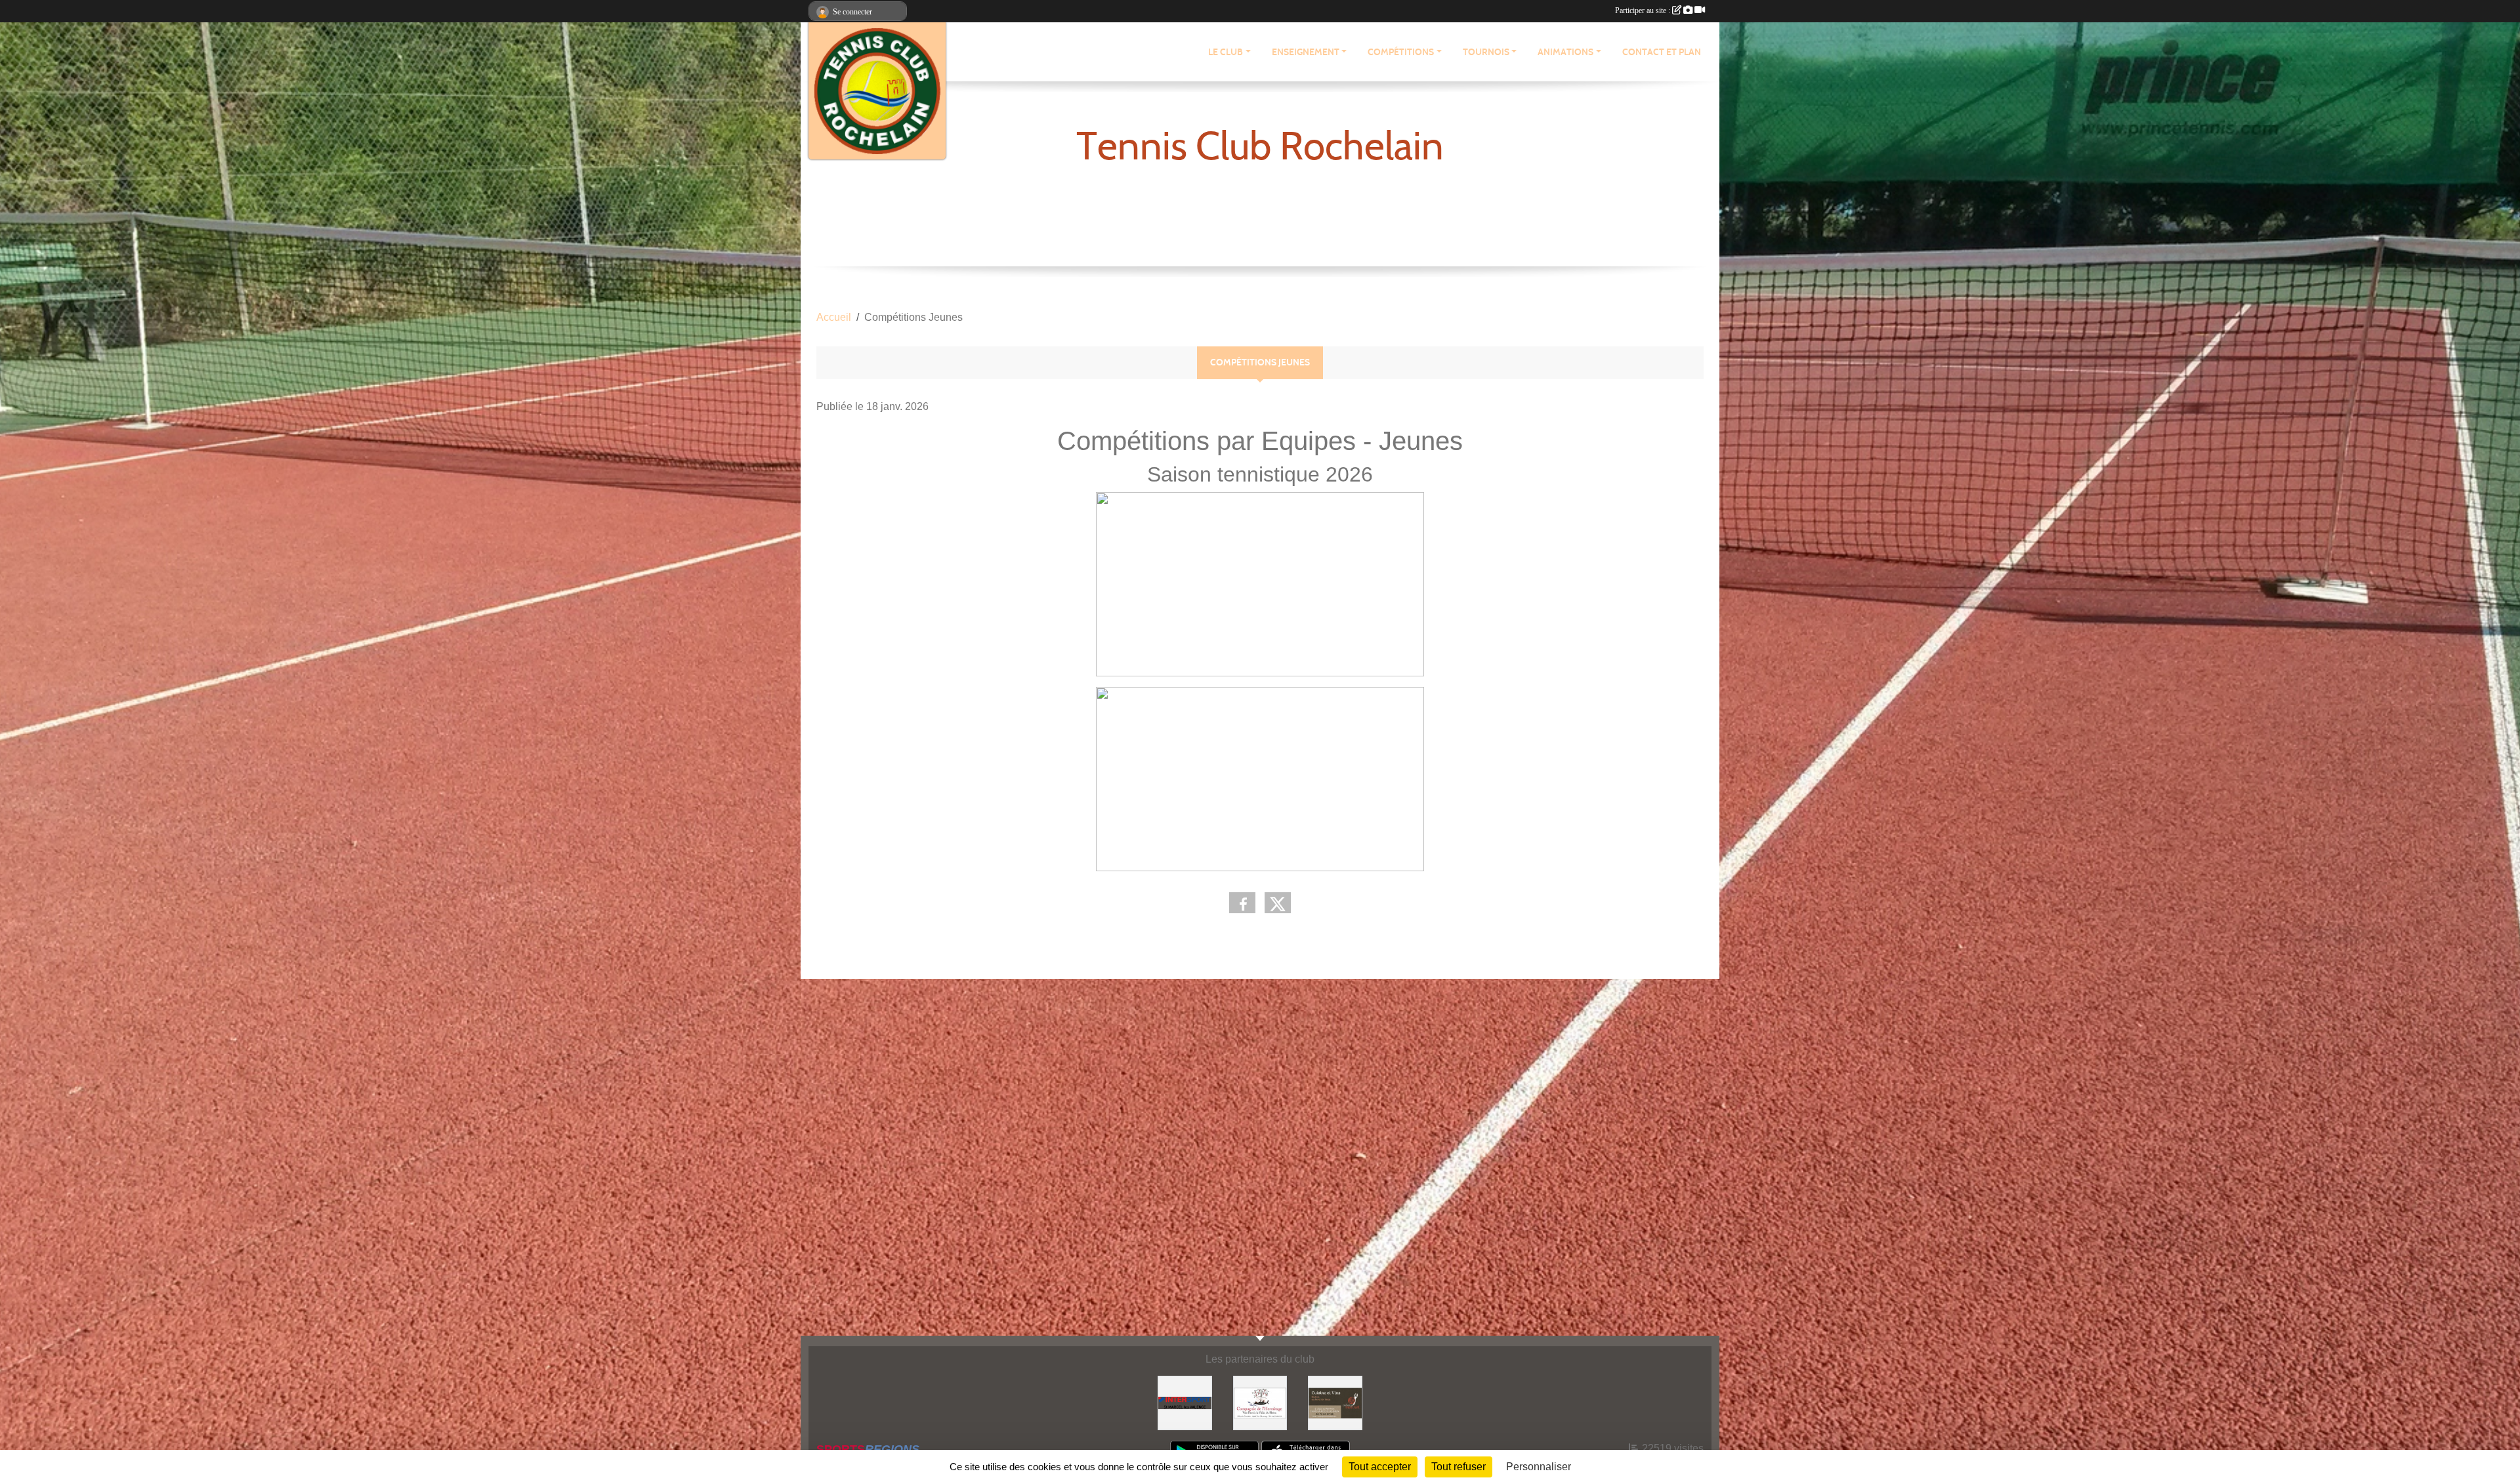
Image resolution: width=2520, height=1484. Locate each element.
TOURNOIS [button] (1486, 52)
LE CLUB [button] (1226, 52)
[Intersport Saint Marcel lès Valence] (1185, 1402)
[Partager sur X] (1278, 903)
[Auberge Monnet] (1335, 1402)
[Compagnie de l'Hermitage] (1260, 1402)
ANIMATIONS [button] (1565, 52)
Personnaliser (1539, 1467)
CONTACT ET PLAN (1662, 52)
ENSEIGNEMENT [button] (1306, 52)
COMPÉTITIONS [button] (1401, 52)
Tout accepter (1380, 1467)
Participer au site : (1644, 10)
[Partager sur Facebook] (1242, 903)
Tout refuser (1459, 1467)
